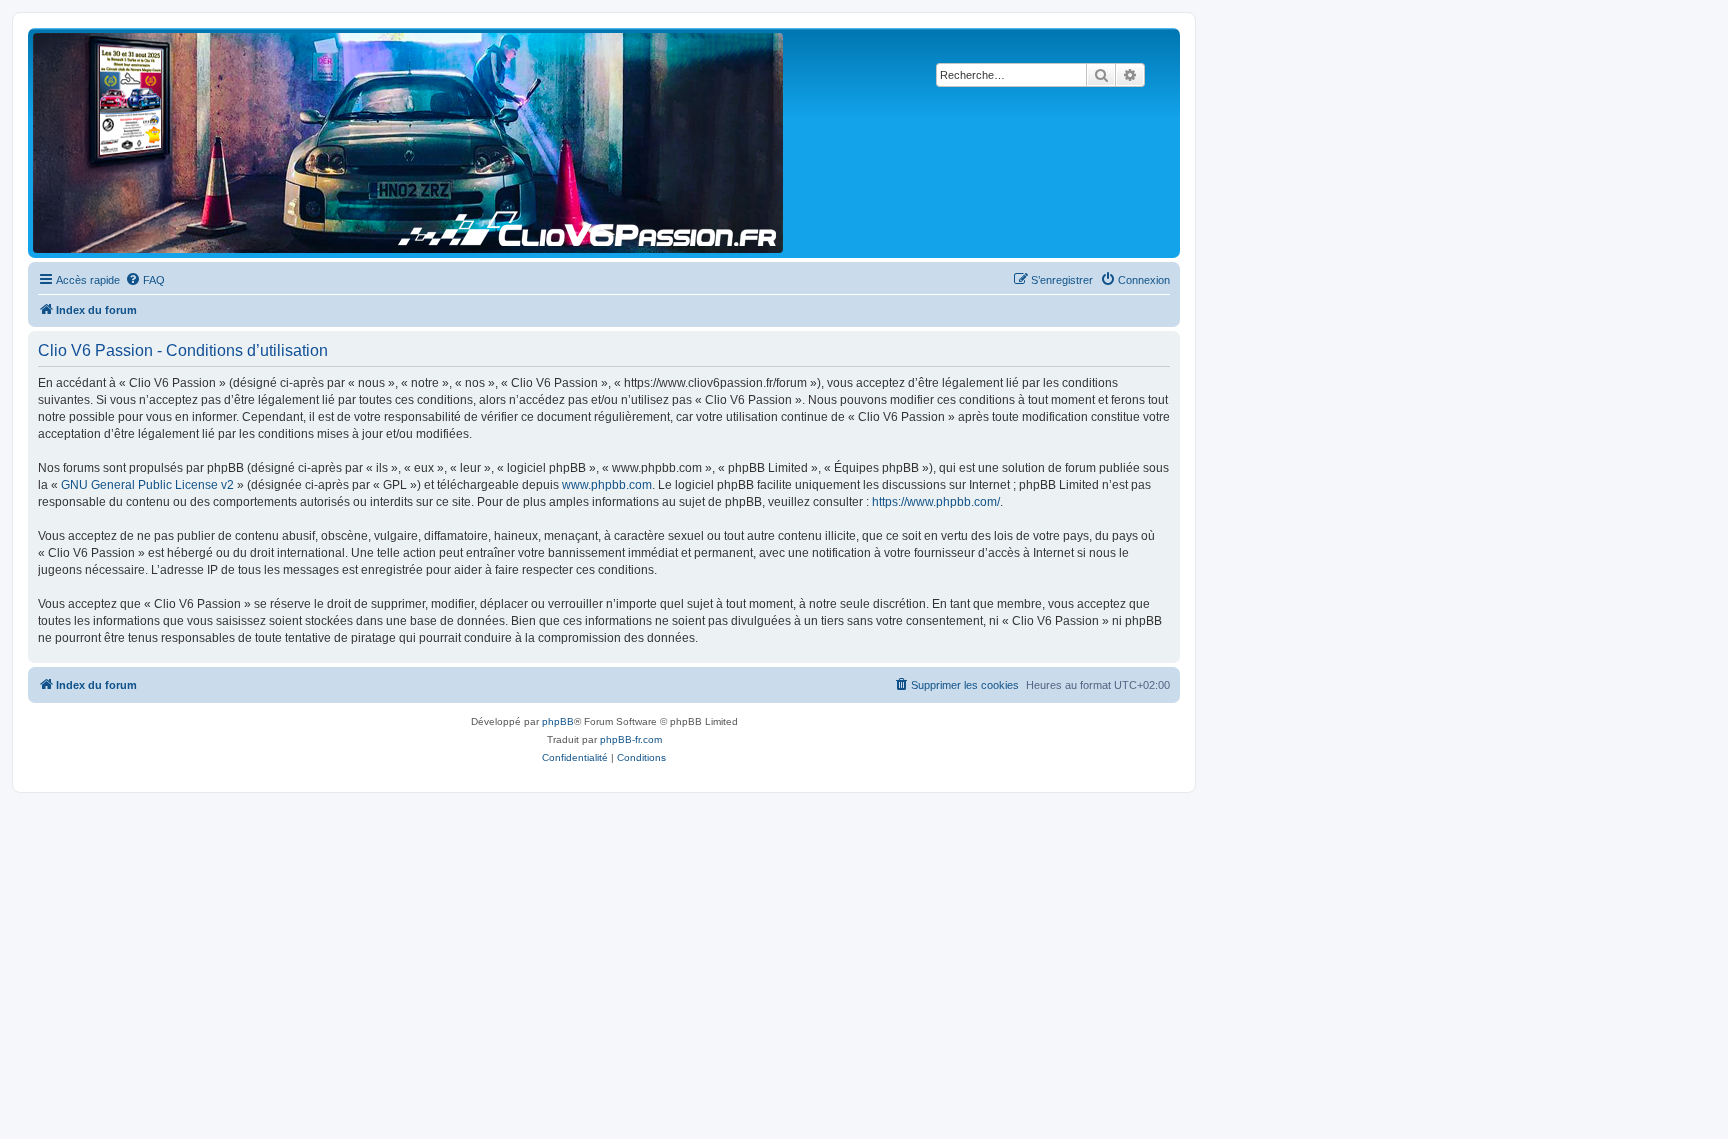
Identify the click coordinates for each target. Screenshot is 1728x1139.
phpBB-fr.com (631, 739)
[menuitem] (145, 280)
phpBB (558, 721)
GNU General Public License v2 (147, 485)
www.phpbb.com (607, 485)
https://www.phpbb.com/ (936, 502)
